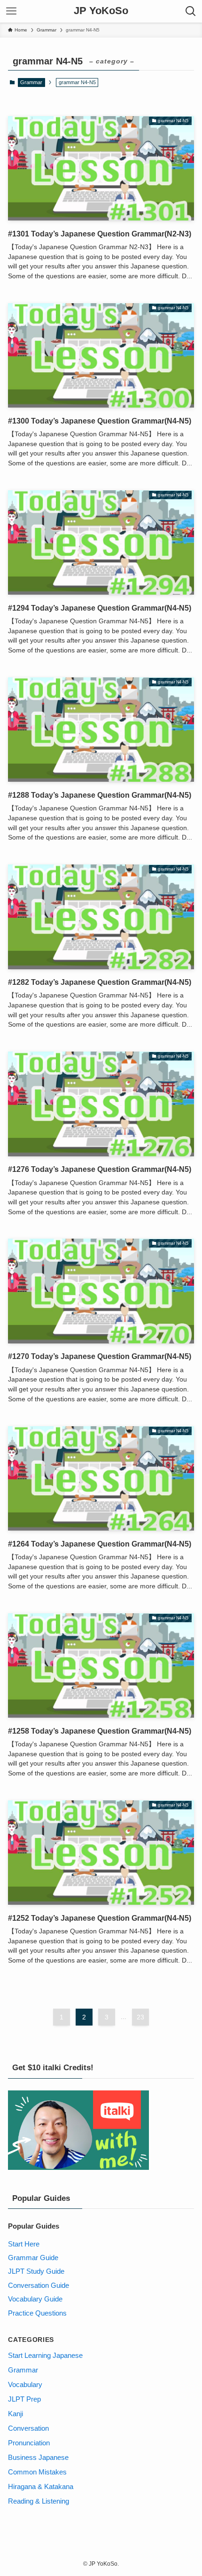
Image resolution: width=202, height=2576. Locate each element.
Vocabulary (25, 2384)
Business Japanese (38, 2457)
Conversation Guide (39, 2285)
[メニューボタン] (11, 11)
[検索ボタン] (191, 11)
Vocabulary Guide (35, 2299)
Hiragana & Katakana (41, 2486)
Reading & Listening (39, 2501)
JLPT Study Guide (36, 2271)
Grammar (31, 82)
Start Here (24, 2244)
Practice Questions (37, 2313)
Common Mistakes (37, 2472)
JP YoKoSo (101, 11)
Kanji (16, 2414)
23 (140, 2017)
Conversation (28, 2428)
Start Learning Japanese (45, 2355)
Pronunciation (29, 2443)
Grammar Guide (33, 2258)
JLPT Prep (24, 2399)
